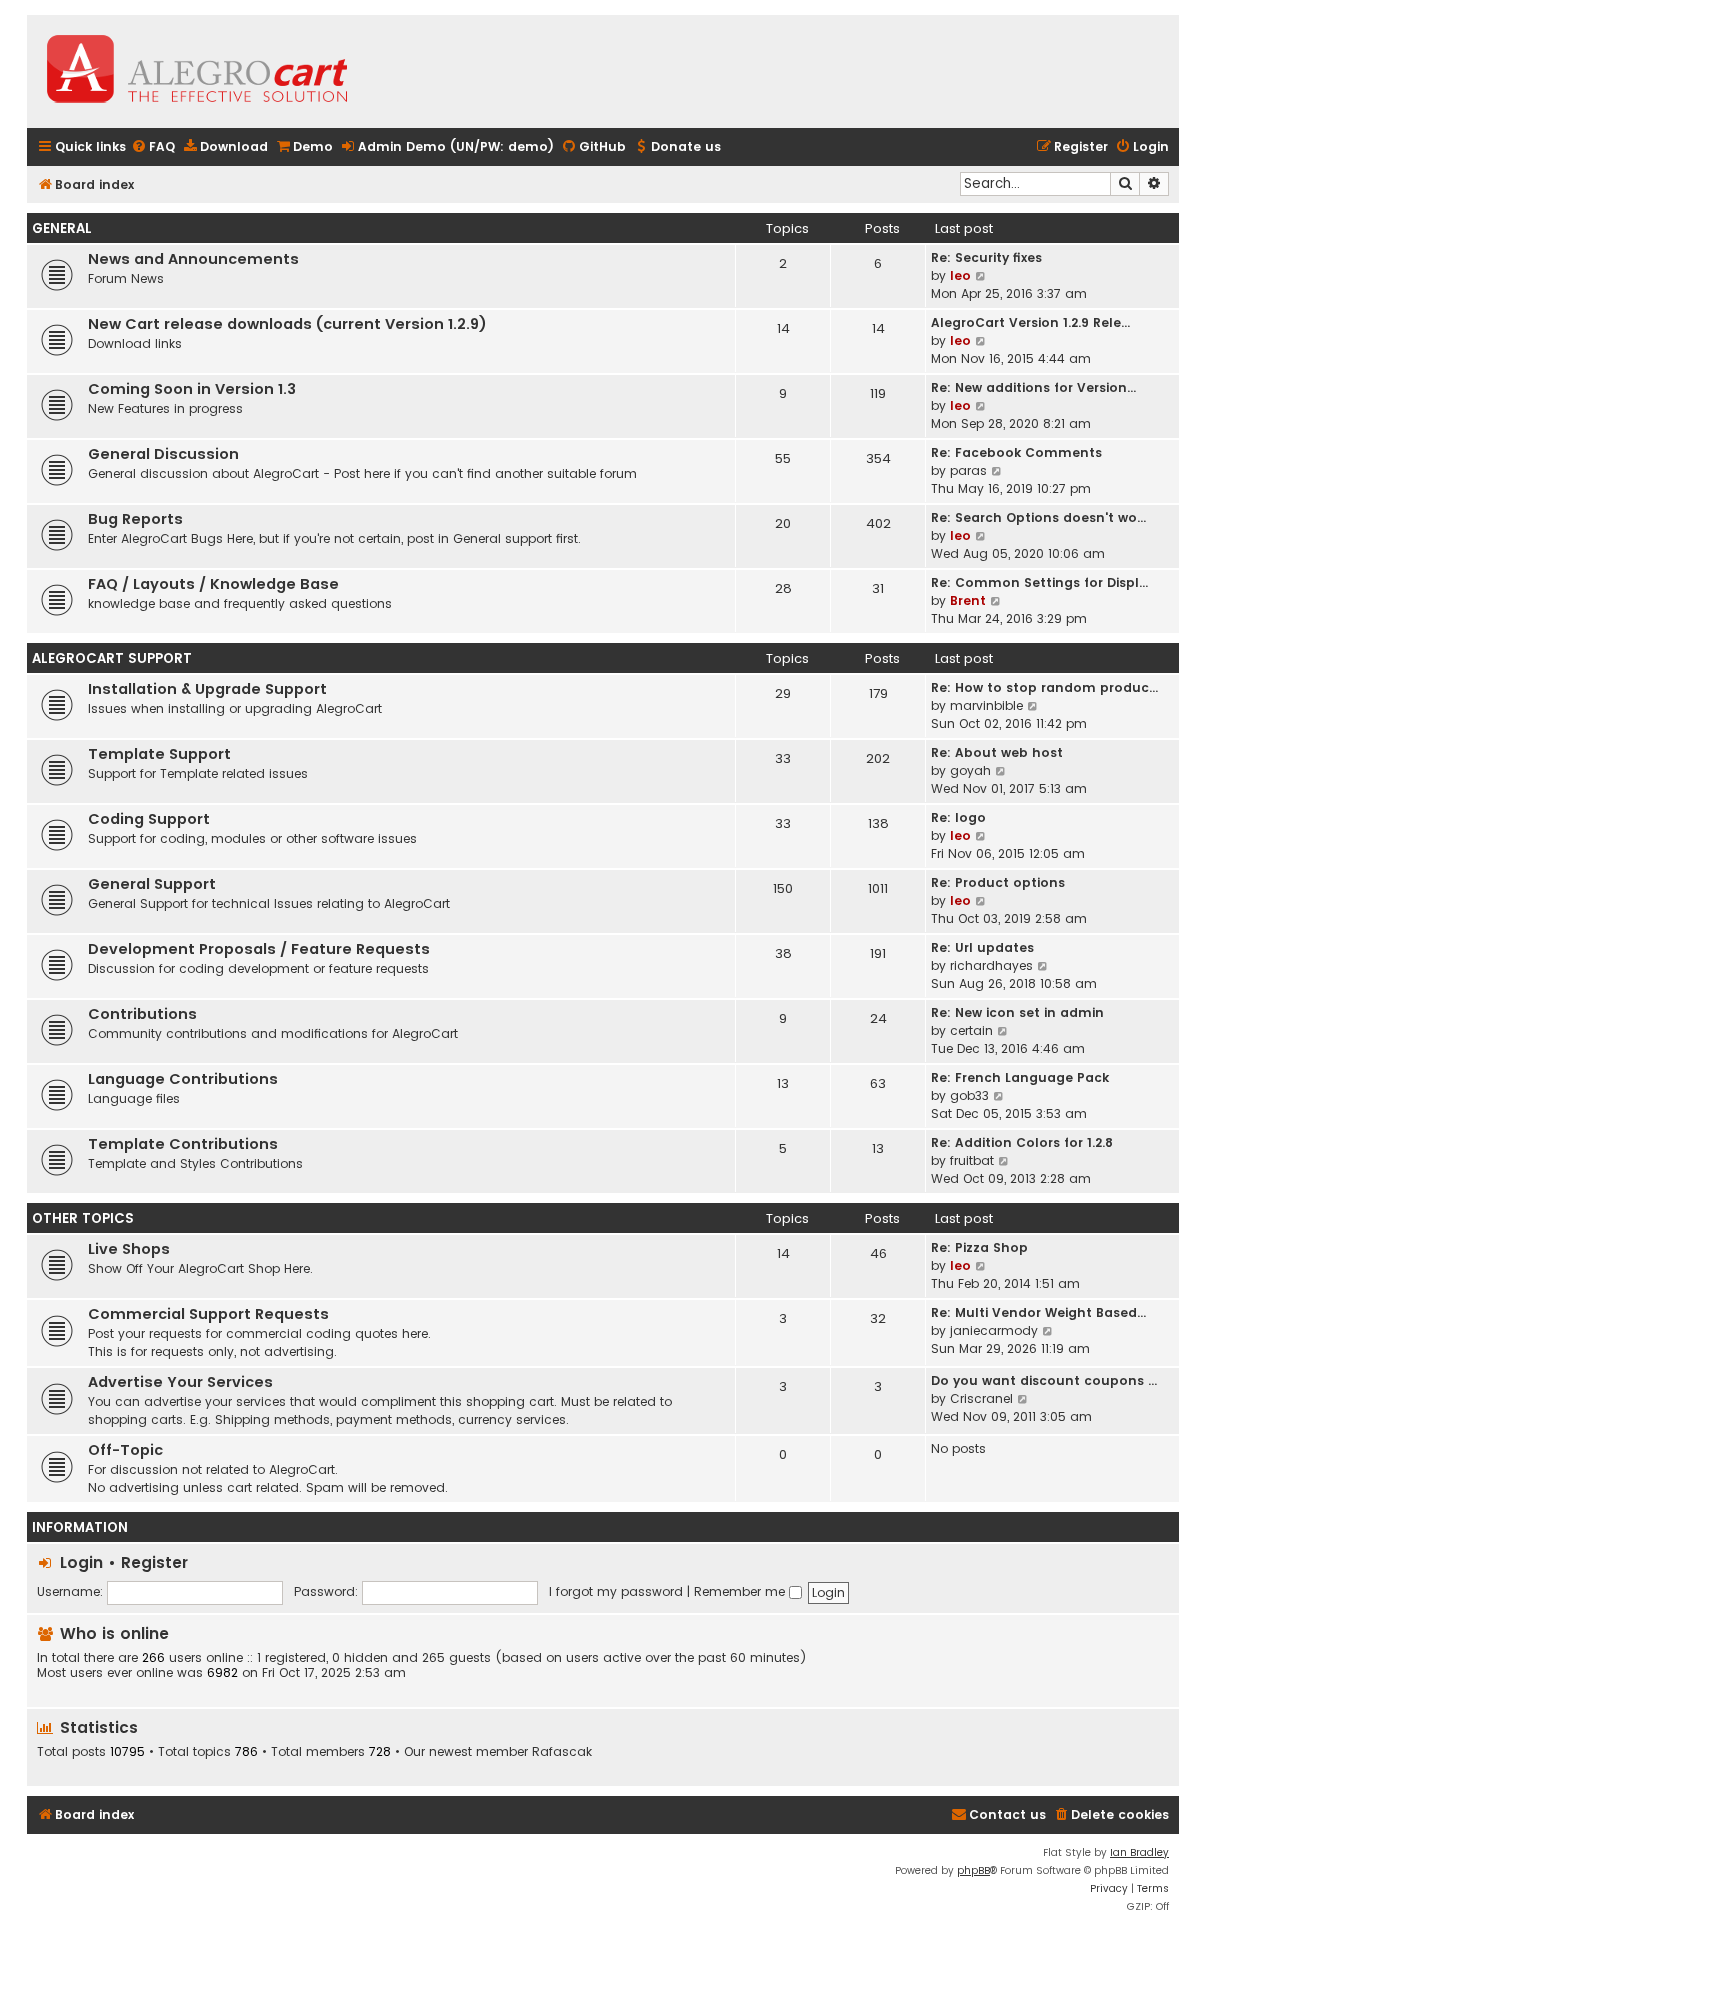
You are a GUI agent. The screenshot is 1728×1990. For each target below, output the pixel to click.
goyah (970, 770)
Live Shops (129, 1249)
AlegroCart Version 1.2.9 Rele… (1030, 322)
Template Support (159, 754)
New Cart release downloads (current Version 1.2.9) (287, 324)
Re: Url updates (982, 947)
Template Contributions (183, 1144)
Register (154, 1562)
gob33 (969, 1095)
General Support (152, 884)
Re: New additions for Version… (1033, 387)
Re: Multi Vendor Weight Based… (1038, 1312)
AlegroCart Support (112, 658)
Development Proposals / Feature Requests (259, 949)
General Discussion (163, 454)
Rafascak (562, 1752)
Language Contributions (183, 1079)
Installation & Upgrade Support (207, 689)
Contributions (142, 1014)
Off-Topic (125, 1450)
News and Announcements (193, 259)
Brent (968, 600)
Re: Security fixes (986, 257)
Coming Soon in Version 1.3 (192, 389)
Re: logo (958, 817)
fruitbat (972, 1160)
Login (81, 1562)
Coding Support (149, 819)
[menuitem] (153, 147)
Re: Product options (998, 882)
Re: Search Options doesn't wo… (1038, 517)
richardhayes (991, 965)
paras (968, 470)
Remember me (741, 1591)
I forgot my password (616, 1591)
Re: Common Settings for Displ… (1039, 582)
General (62, 228)
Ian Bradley (1139, 1852)
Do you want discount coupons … (1044, 1380)
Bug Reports (135, 519)
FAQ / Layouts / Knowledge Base (213, 584)
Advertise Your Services (180, 1382)
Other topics (83, 1218)
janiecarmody (994, 1330)
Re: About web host (997, 752)
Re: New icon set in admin (1017, 1012)
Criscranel (981, 1398)
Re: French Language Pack (1020, 1077)
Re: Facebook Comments (1016, 452)
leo (960, 275)
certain (971, 1030)
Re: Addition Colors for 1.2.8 (1022, 1142)
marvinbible (986, 705)
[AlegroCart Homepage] (197, 71)
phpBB (973, 1870)
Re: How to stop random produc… (1044, 687)
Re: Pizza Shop (979, 1247)
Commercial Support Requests (208, 1314)
